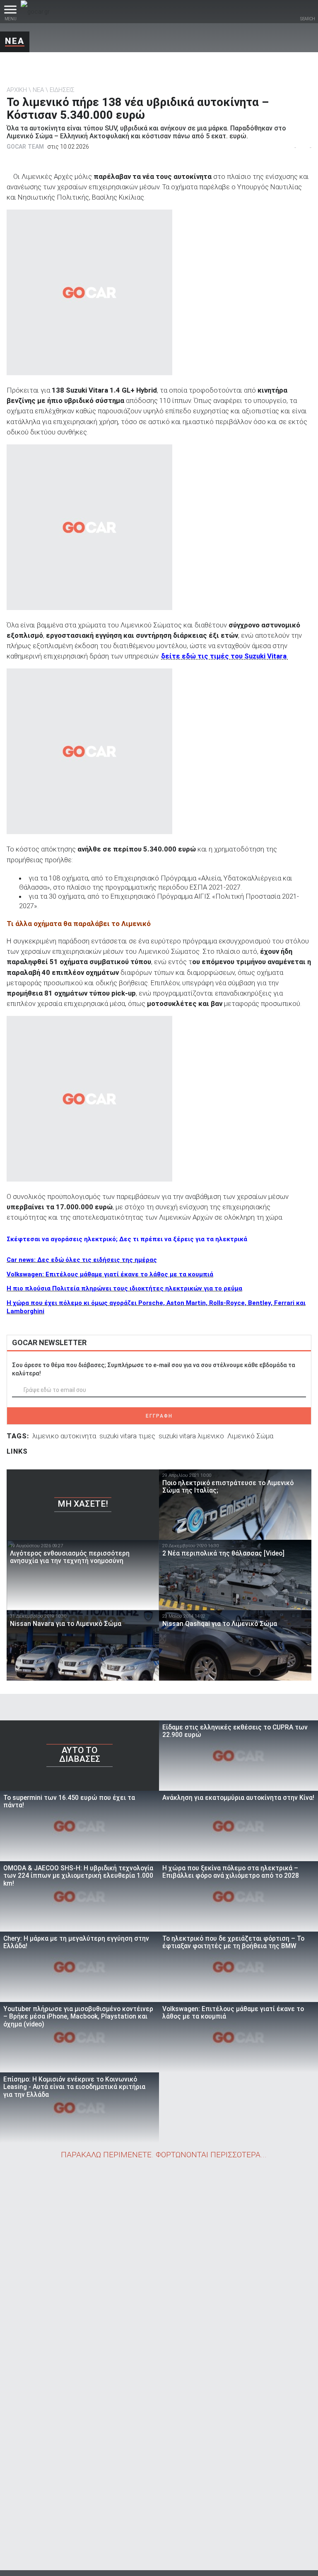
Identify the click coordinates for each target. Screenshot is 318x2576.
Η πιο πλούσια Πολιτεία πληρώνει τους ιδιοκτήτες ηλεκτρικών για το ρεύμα (124, 1288)
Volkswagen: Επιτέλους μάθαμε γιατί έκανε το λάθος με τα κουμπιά (110, 1274)
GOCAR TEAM (25, 147)
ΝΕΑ (15, 41)
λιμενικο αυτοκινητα (64, 1436)
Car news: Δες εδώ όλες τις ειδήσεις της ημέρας (82, 1260)
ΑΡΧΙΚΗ (17, 90)
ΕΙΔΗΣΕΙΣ (62, 90)
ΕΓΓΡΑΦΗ (159, 1416)
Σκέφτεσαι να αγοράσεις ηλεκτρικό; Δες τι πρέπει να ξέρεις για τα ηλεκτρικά (127, 1239)
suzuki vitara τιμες (127, 1436)
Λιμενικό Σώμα (250, 1436)
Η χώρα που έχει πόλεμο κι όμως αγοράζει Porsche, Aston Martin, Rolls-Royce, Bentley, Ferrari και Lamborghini (156, 1307)
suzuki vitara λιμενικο (191, 1436)
